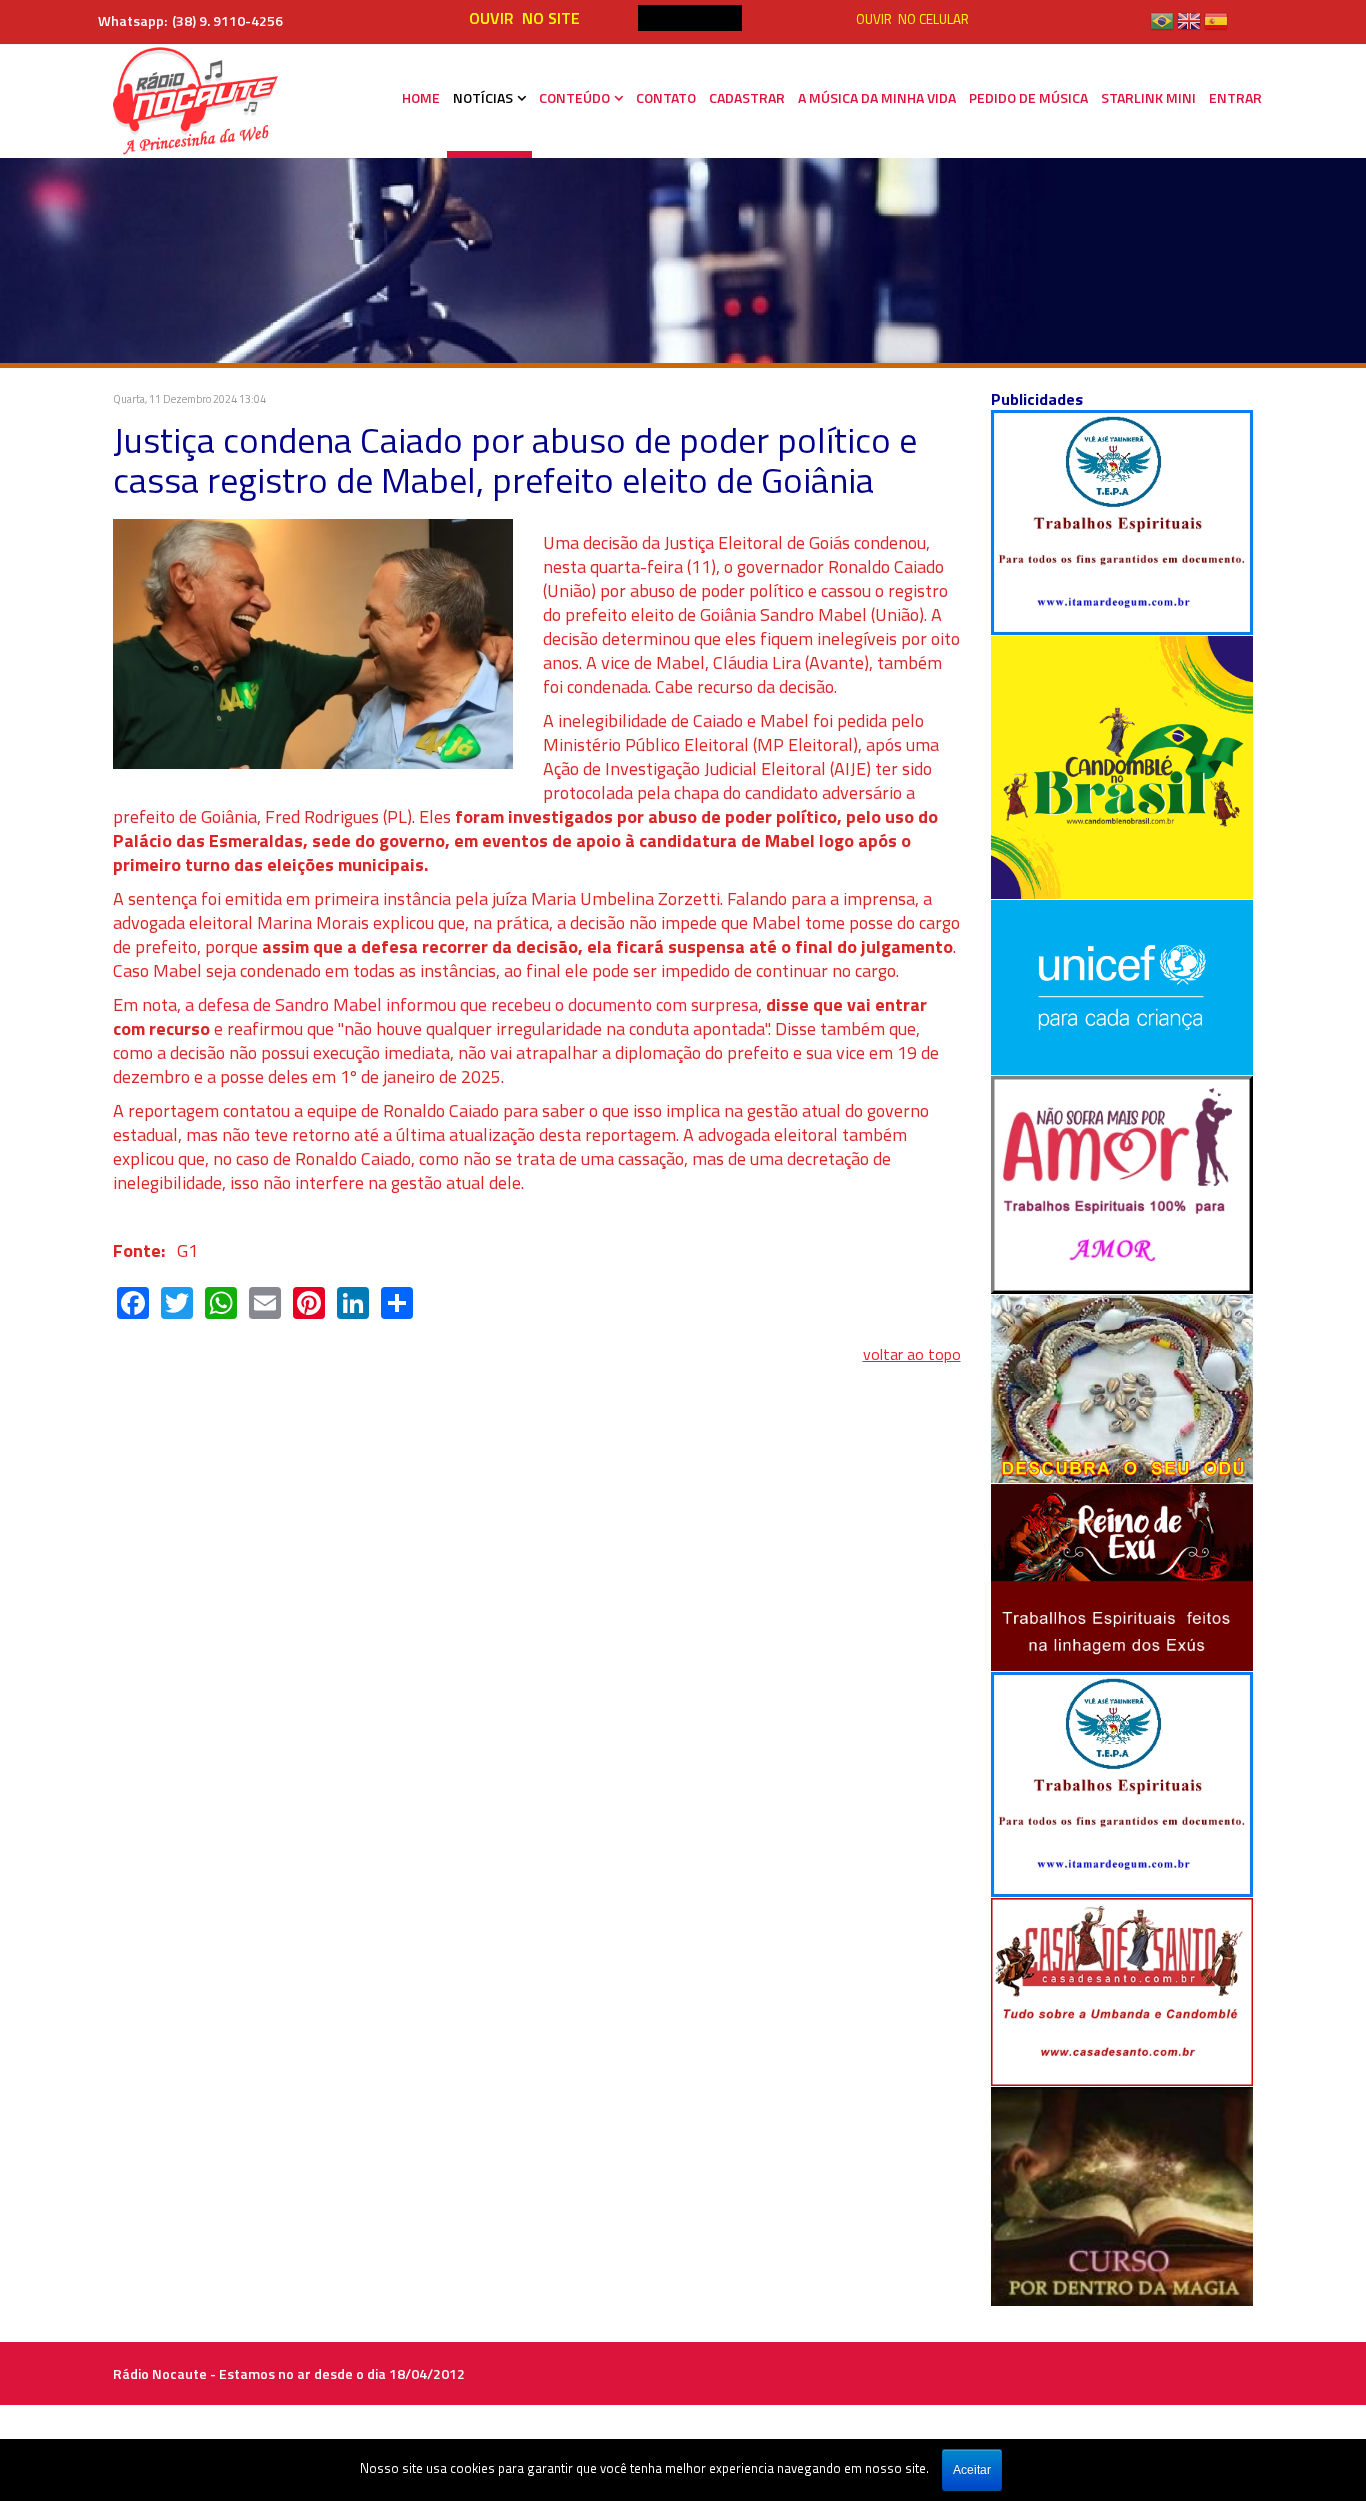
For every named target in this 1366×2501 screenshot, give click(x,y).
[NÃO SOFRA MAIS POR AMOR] (1122, 1183)
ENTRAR (1235, 97)
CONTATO (666, 97)
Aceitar (972, 2470)
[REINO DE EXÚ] (1122, 1576)
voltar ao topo (912, 1354)
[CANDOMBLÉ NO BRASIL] (1122, 765)
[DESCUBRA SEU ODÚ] (1122, 1387)
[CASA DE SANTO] (1122, 1990)
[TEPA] (1122, 521)
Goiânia (728, 614)
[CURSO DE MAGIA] (1122, 2194)
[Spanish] (1216, 28)
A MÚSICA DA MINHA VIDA (877, 97)
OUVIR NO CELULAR (912, 19)
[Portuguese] (1162, 28)
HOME (421, 97)
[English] (1189, 28)
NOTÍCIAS (483, 97)
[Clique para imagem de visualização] (313, 642)
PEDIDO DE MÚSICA (1028, 97)
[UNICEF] (1122, 985)
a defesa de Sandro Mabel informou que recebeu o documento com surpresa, (475, 1004)
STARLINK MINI (1148, 97)
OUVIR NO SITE (524, 18)
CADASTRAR (747, 97)
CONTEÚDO (574, 97)
